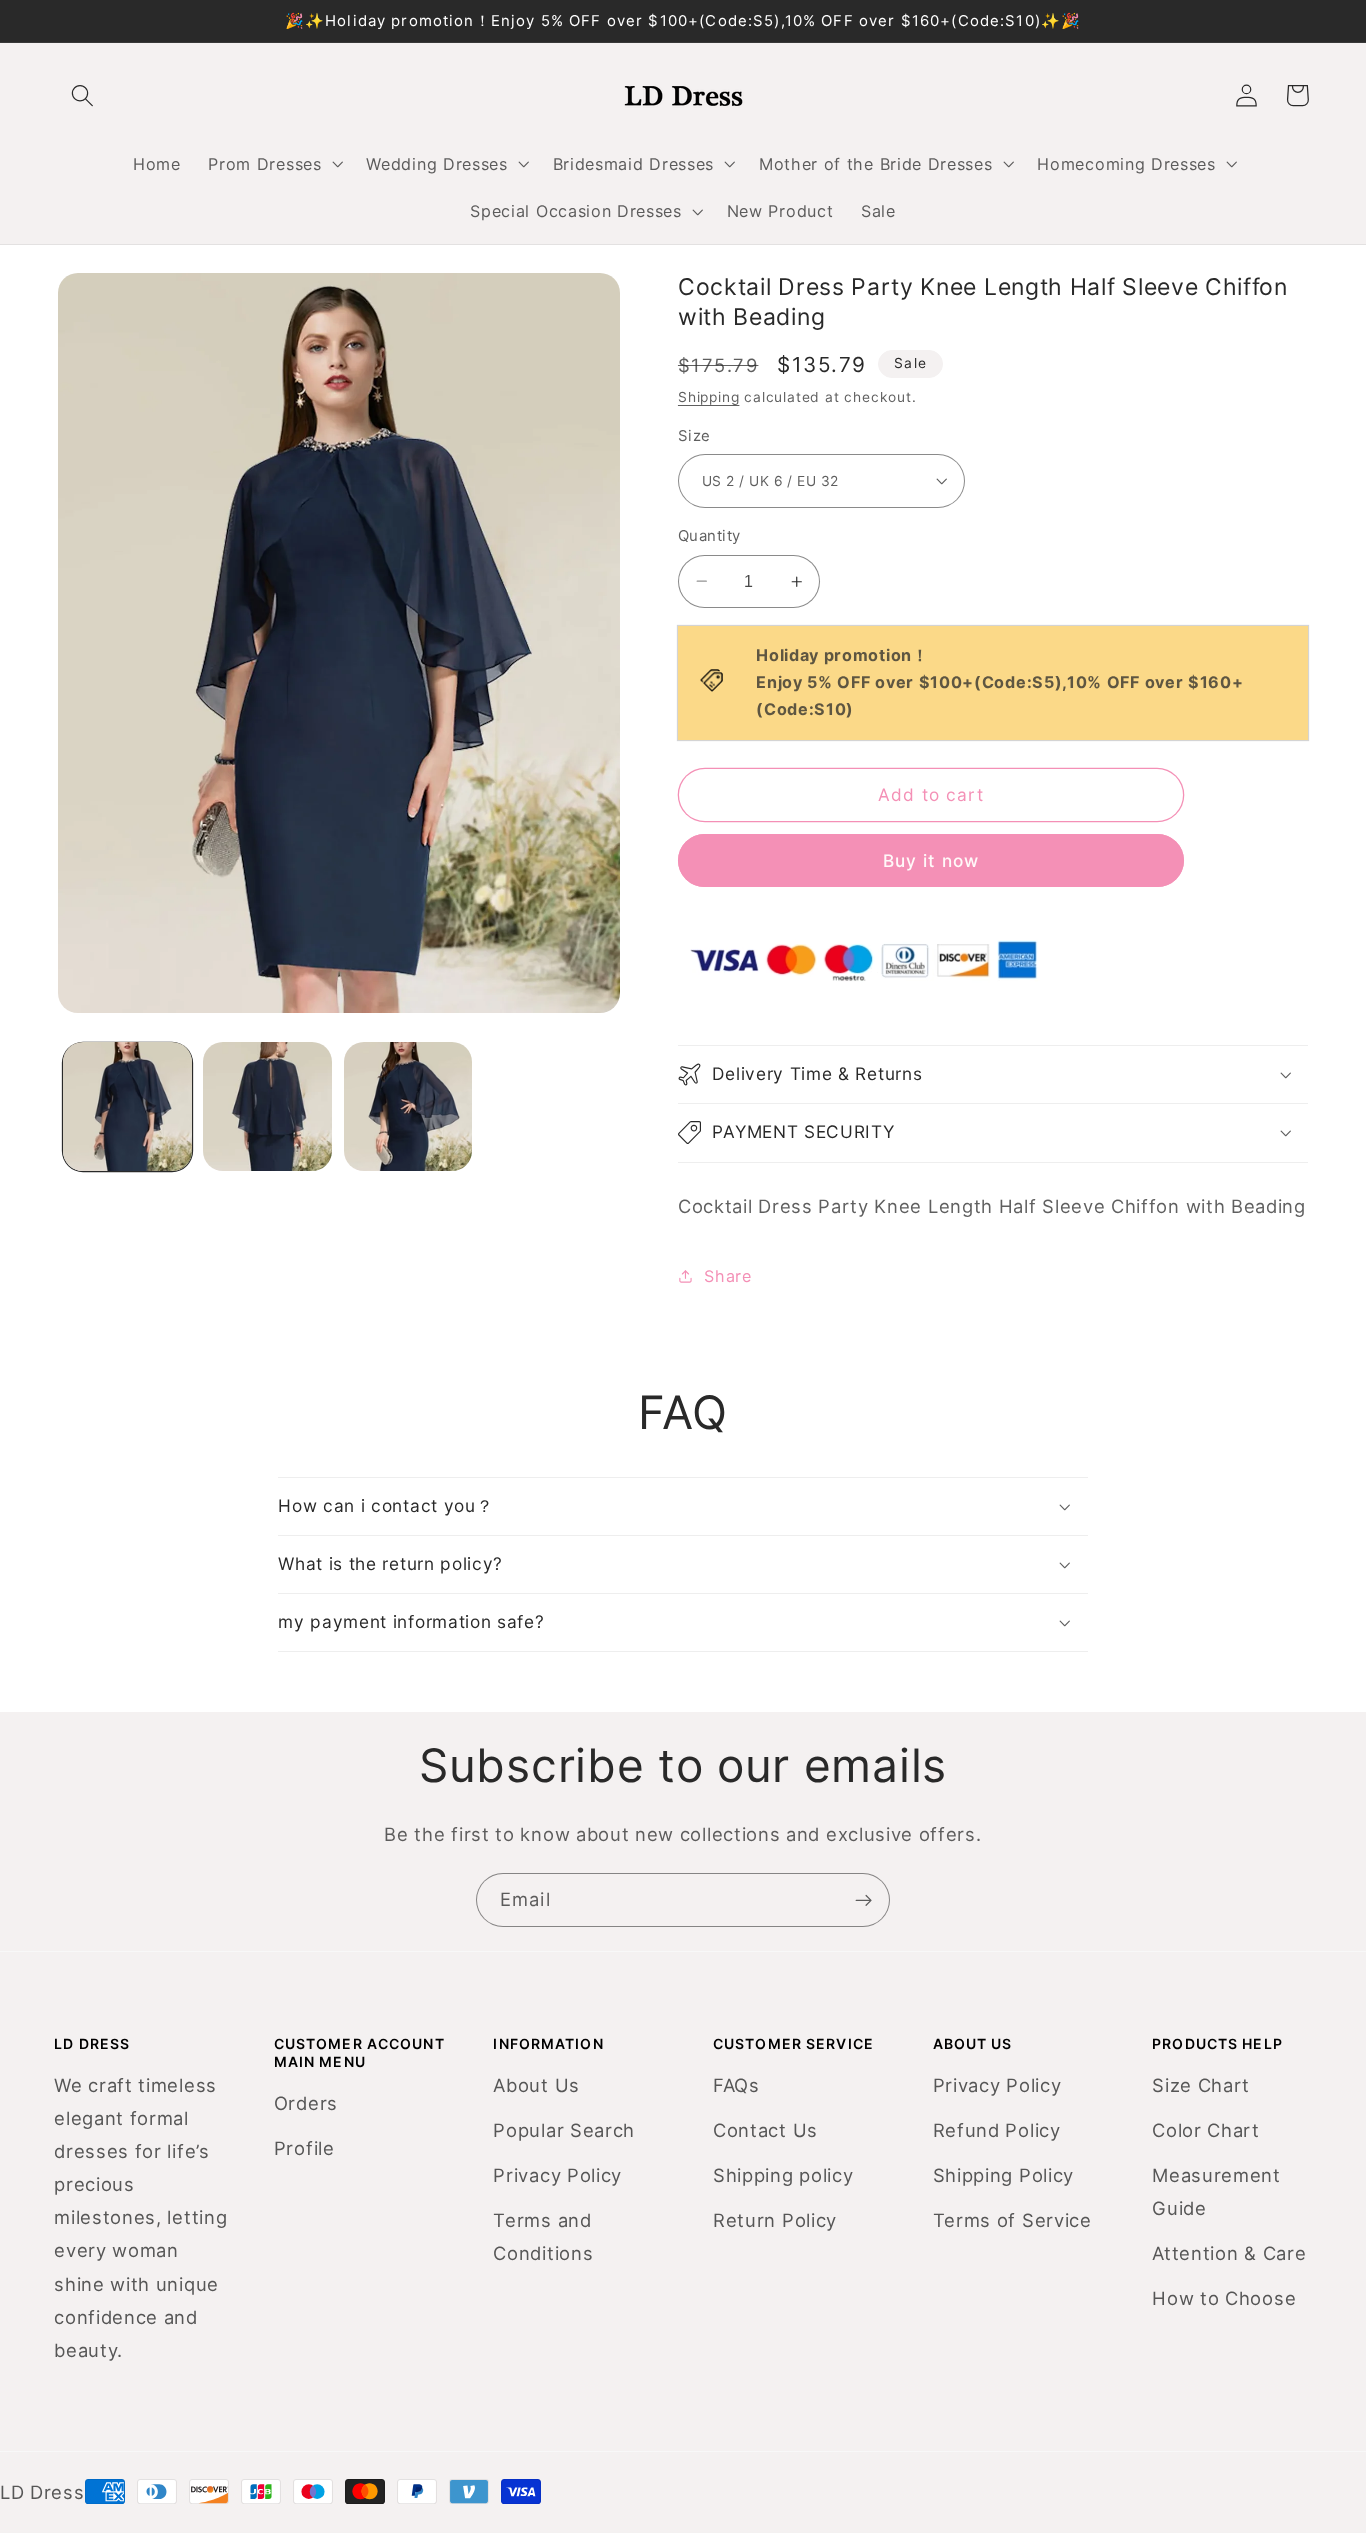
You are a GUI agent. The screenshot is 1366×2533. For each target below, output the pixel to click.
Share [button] (727, 1276)
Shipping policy (783, 2175)
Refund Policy (997, 2130)
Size (694, 436)
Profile (304, 2148)
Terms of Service (1012, 2220)
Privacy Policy (557, 2175)
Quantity (709, 536)
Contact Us (765, 2130)
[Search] (83, 95)
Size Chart (1201, 2085)
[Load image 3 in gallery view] (408, 1106)
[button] (274, 164)
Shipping (708, 397)
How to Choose (1224, 2298)
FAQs (736, 2085)
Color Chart (1206, 2130)
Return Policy (775, 2220)
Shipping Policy (1003, 2175)
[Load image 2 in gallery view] (267, 1106)
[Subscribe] (863, 1900)
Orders (306, 2103)
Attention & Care (1229, 2253)
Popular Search (564, 2130)
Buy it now (931, 860)
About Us (536, 2085)
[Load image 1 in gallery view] (127, 1106)
